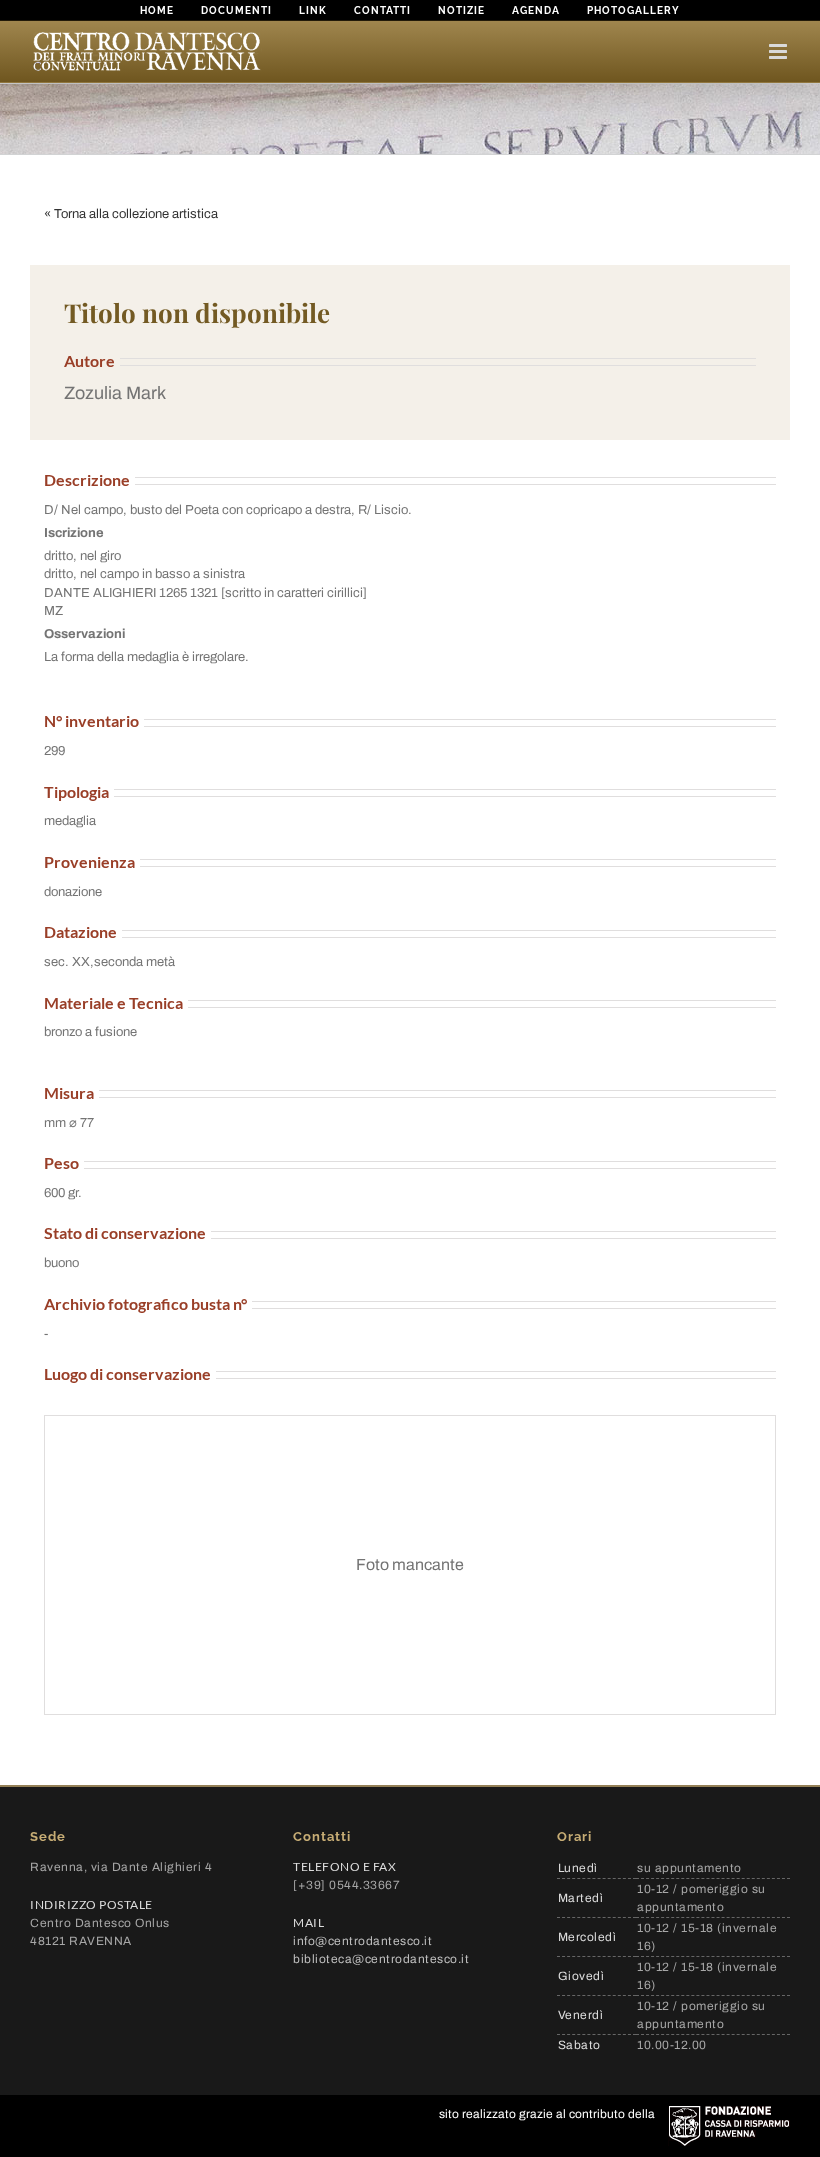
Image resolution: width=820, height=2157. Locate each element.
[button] (409, 393)
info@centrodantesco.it (362, 1941)
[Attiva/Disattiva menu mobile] (779, 51)
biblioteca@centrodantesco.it (381, 1959)
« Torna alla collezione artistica (131, 214)
